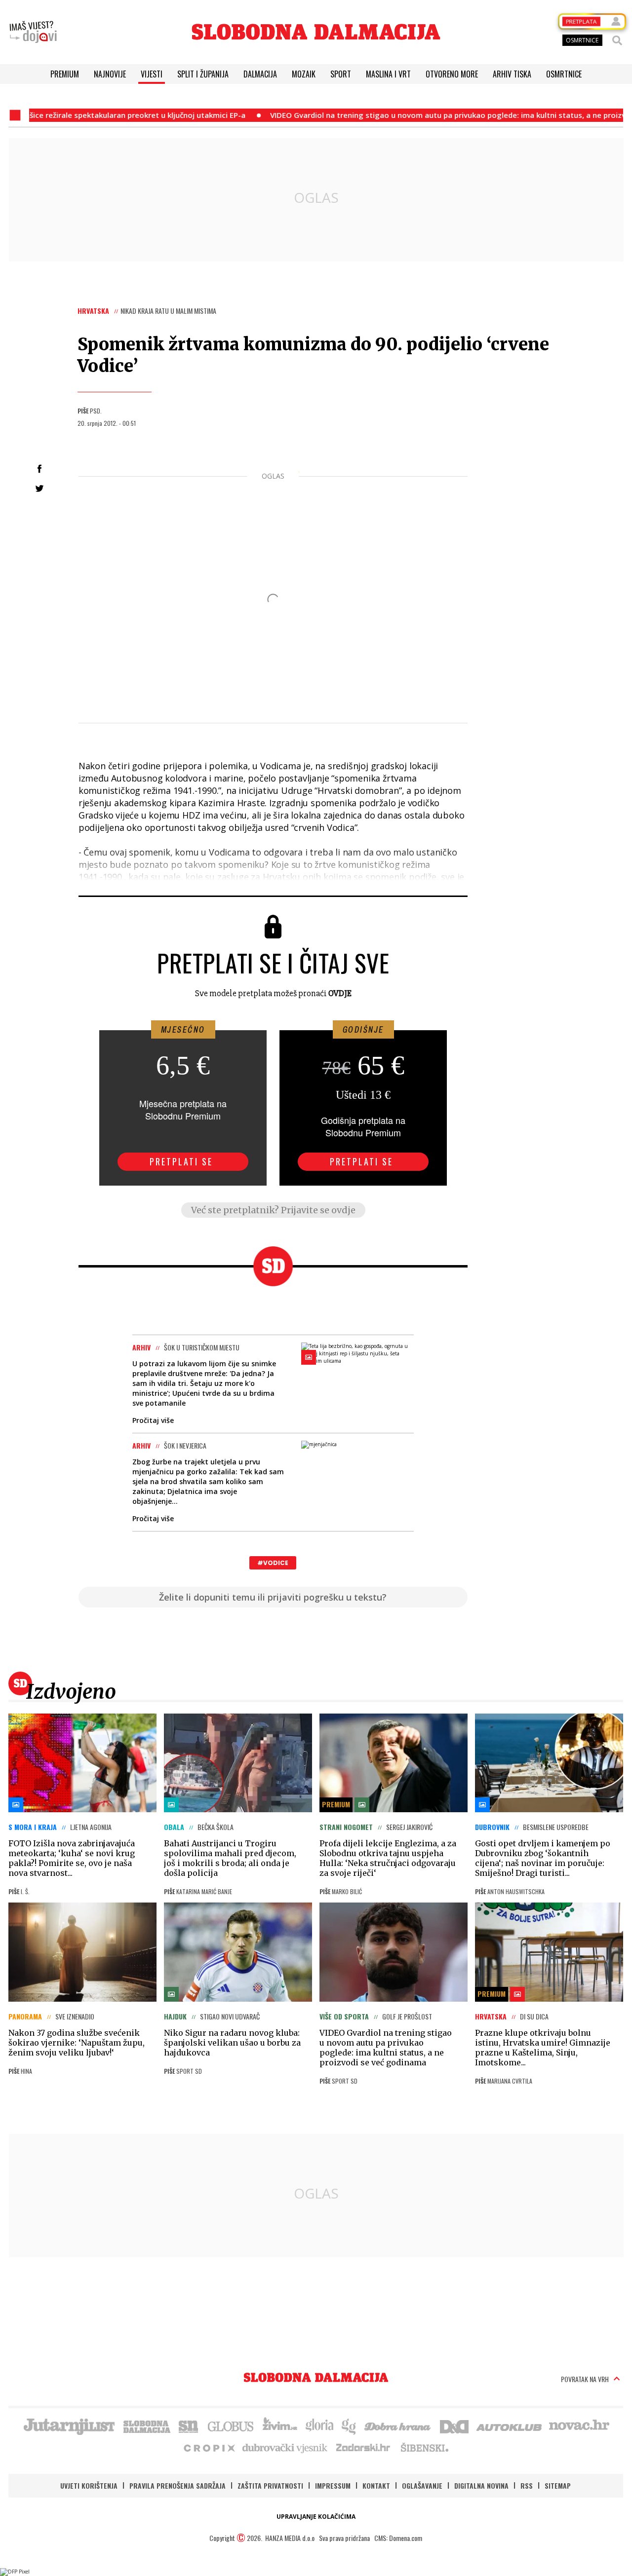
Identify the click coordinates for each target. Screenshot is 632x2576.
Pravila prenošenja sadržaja (178, 2485)
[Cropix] (209, 2447)
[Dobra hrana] (398, 2426)
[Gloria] (319, 2426)
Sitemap (558, 2485)
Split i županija (203, 74)
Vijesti (152, 74)
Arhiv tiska (512, 74)
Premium (65, 74)
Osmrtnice (564, 74)
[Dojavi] (33, 32)
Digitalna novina (481, 2485)
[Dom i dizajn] (454, 2426)
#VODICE (273, 1563)
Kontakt (376, 2485)
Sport (341, 74)
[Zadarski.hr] (363, 2447)
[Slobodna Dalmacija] (316, 32)
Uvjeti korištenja (89, 2485)
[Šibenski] (424, 2447)
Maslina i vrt (388, 74)
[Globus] (231, 2426)
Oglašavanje (422, 2485)
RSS (527, 2485)
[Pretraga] (617, 40)
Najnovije (110, 74)
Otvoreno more (452, 74)
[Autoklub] (510, 2426)
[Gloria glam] (349, 2426)
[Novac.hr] (579, 2426)
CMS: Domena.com (398, 2538)
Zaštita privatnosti (270, 2485)
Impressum (333, 2485)
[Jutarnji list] (69, 2426)
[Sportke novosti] (189, 2426)
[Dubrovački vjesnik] (285, 2447)
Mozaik (304, 74)
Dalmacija (260, 74)
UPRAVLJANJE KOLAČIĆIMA (316, 2517)
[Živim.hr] (280, 2426)
